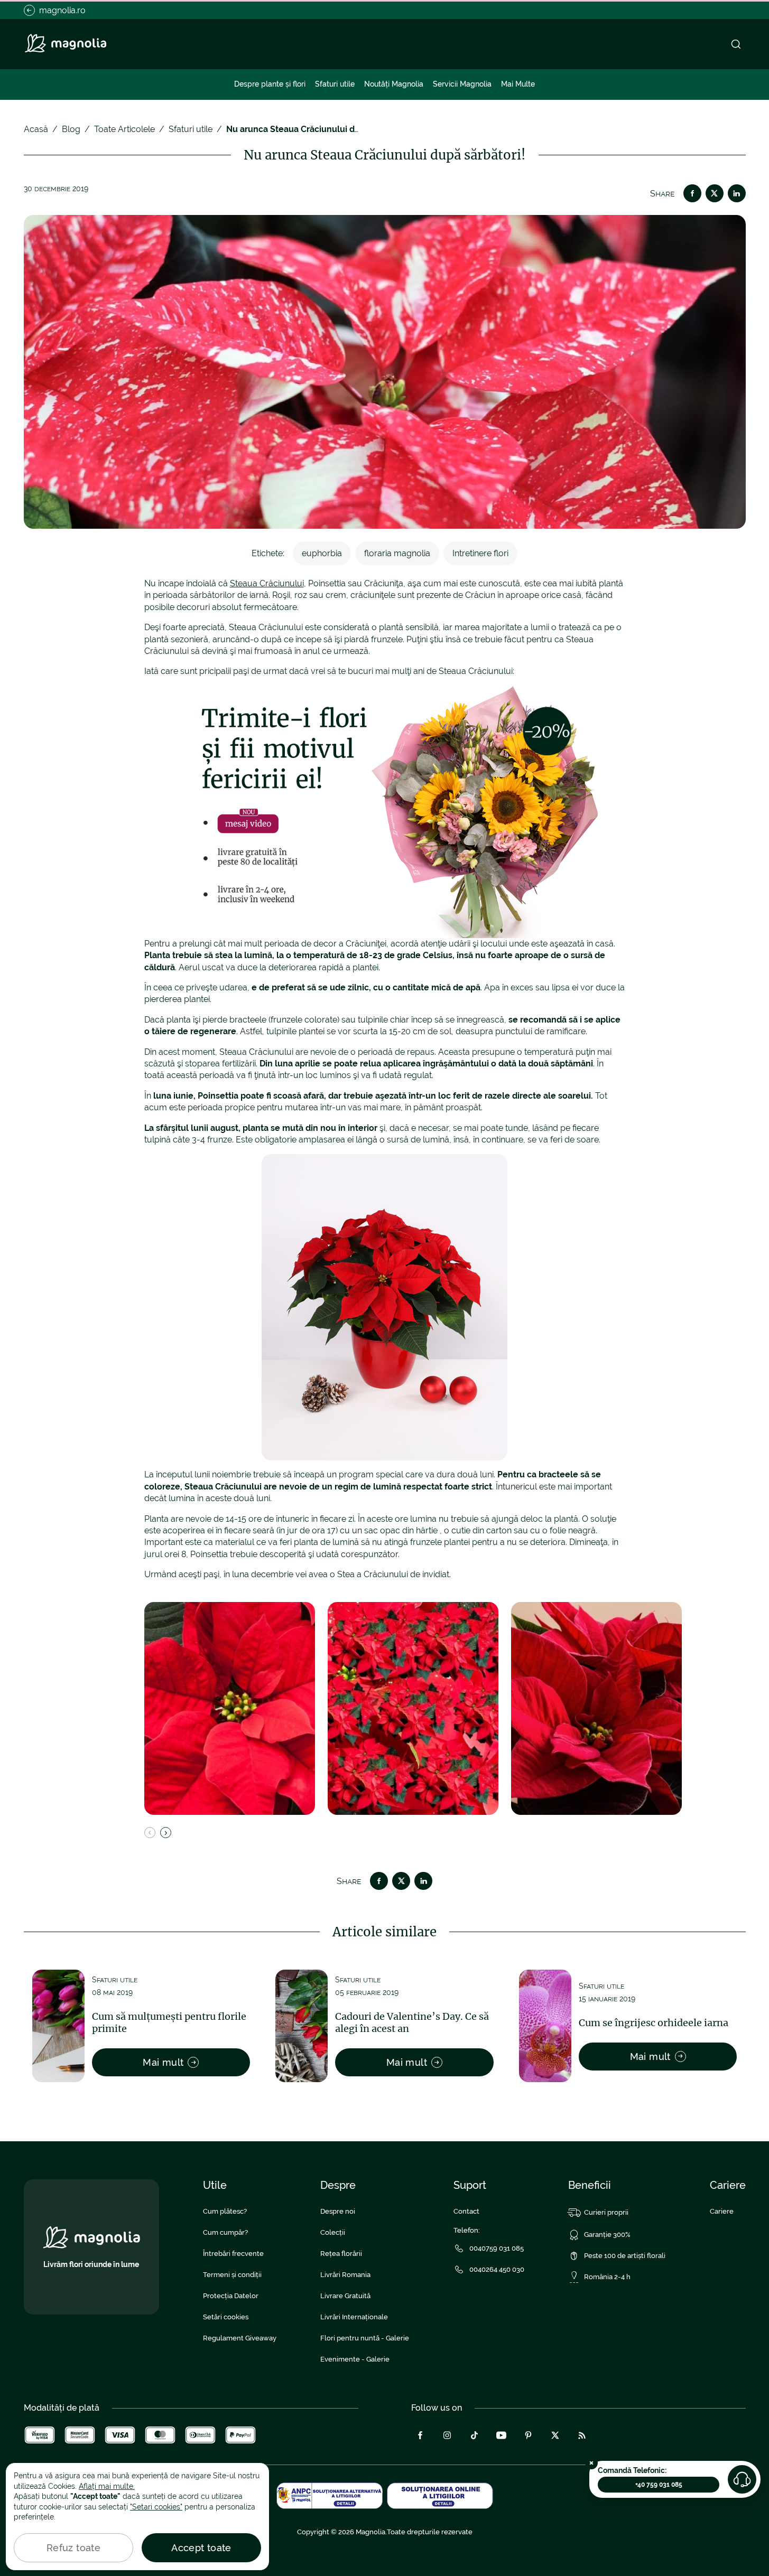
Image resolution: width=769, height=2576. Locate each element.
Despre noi (338, 2211)
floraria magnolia (397, 553)
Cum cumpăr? (225, 2232)
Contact (466, 2211)
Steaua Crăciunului (267, 583)
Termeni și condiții (232, 2275)
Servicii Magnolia (462, 84)
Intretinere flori (480, 553)
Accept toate (201, 2548)
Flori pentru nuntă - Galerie (365, 2338)
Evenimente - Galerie (355, 2359)
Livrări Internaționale (354, 2317)
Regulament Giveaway (240, 2338)
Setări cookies (226, 2317)
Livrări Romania (345, 2275)
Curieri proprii (606, 2212)
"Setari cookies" (156, 2507)
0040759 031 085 (497, 2248)
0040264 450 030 (497, 2269)
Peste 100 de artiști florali (625, 2256)
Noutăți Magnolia (394, 84)
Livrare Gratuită (345, 2296)
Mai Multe (518, 84)
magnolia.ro (62, 10)
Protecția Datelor (231, 2296)
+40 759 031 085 (659, 2485)
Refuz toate (73, 2548)
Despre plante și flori (270, 84)
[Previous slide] (150, 1833)
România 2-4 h (607, 2277)
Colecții (333, 2232)
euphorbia (322, 553)
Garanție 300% (607, 2235)
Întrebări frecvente (233, 2254)
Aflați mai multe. (107, 2486)
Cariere (722, 2211)
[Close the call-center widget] (591, 2463)
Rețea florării (341, 2254)
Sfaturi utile (335, 84)
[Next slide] (166, 1833)
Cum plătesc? (225, 2211)
